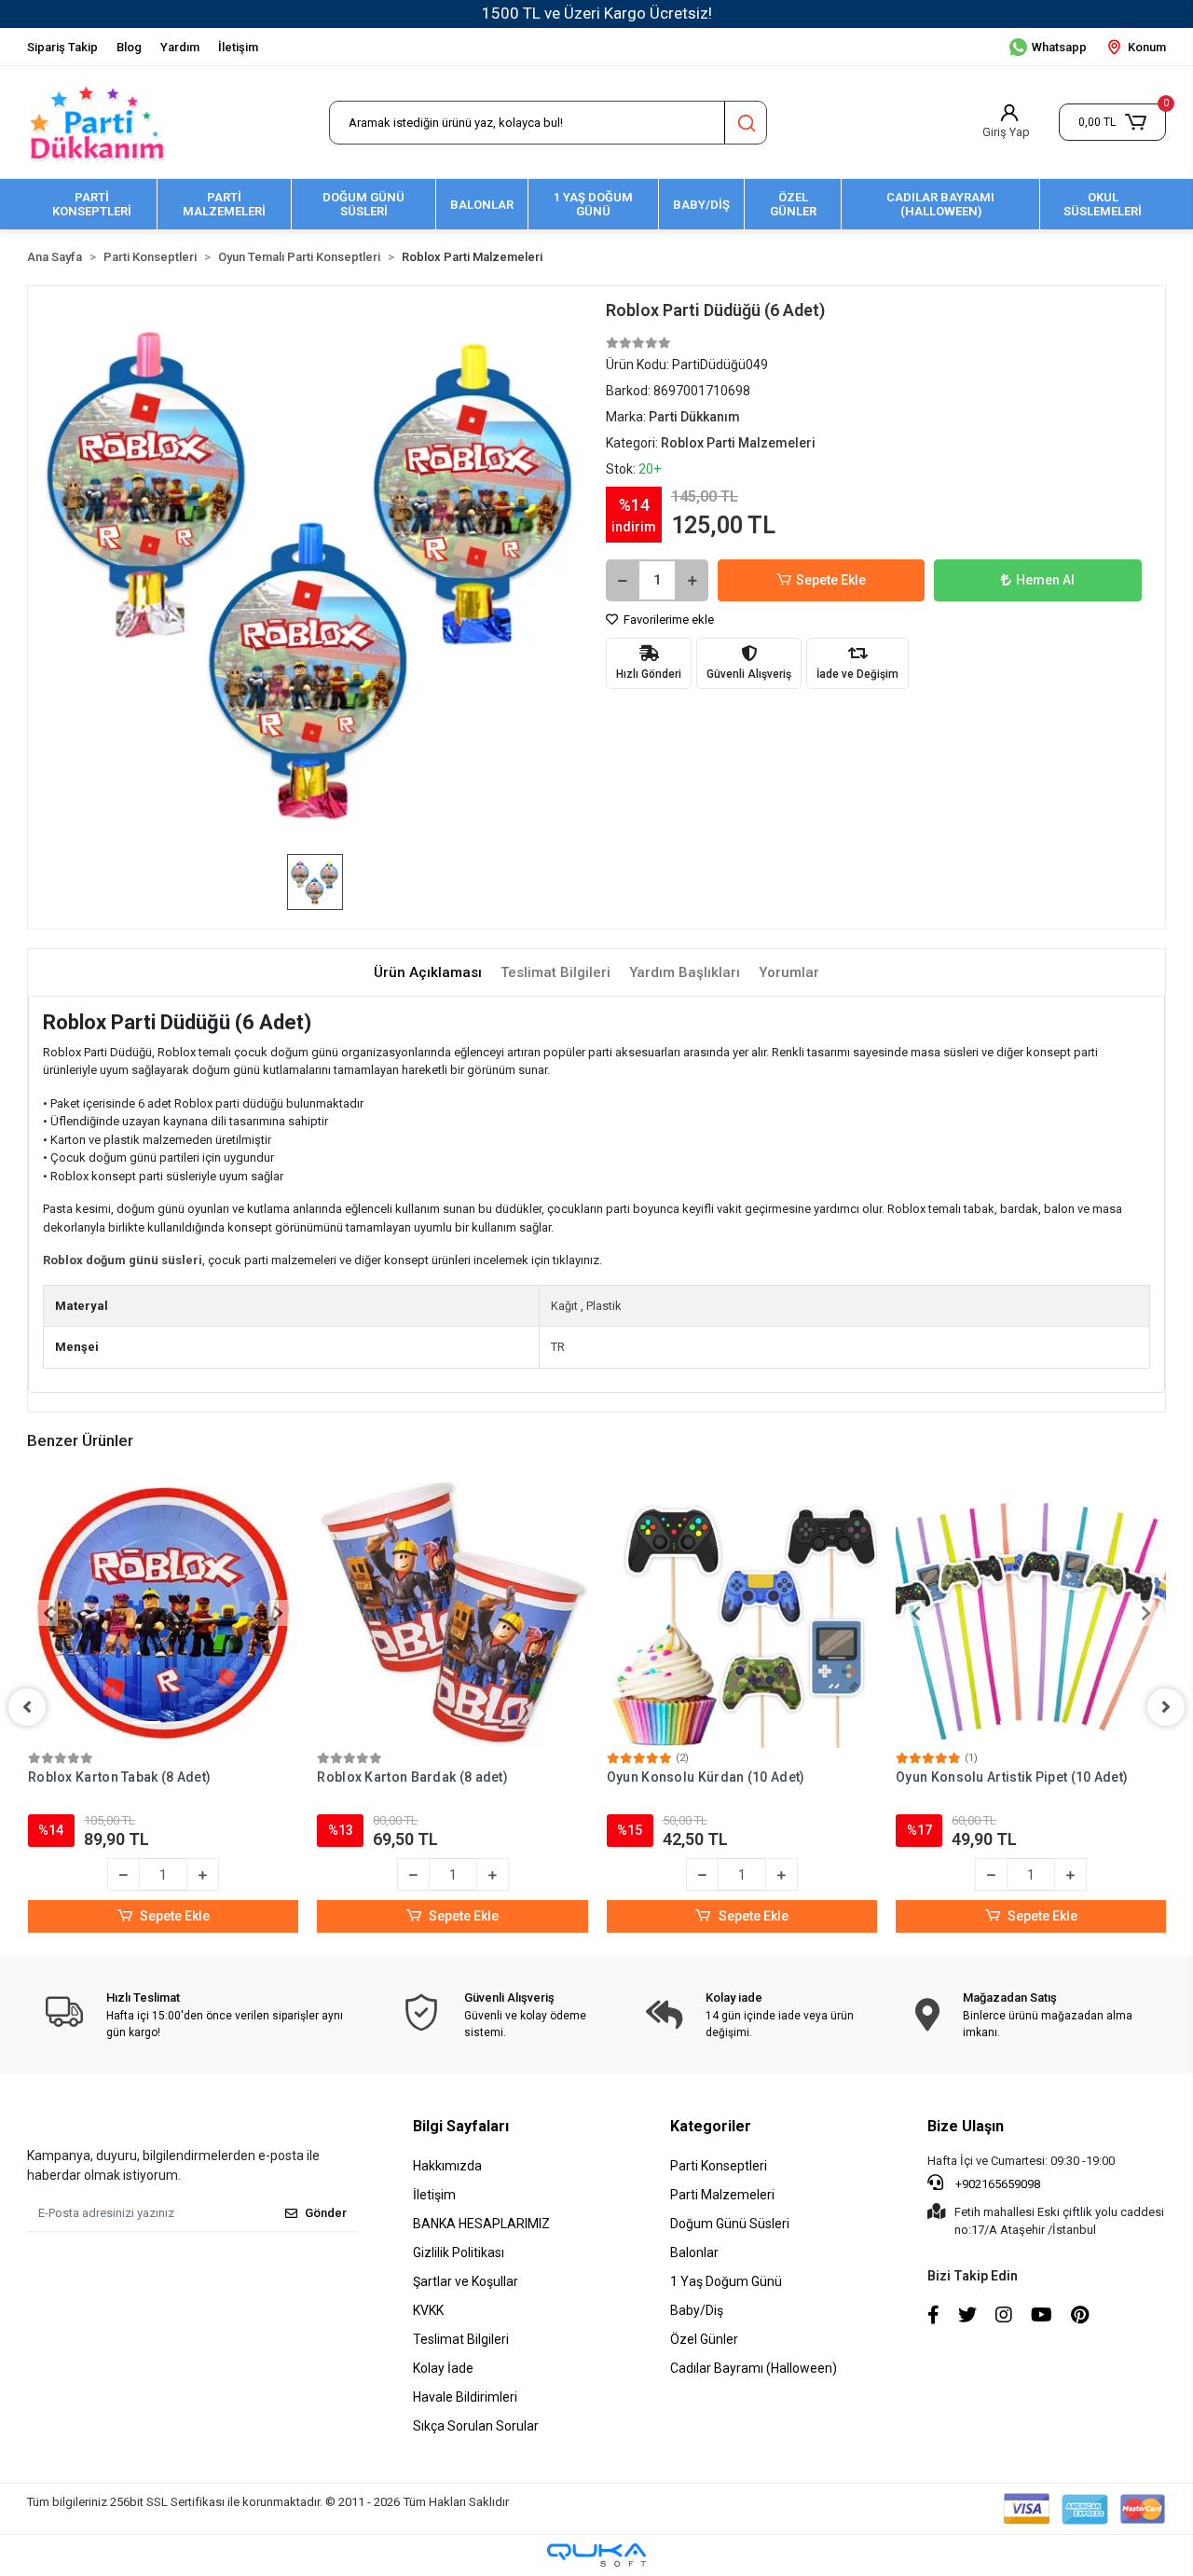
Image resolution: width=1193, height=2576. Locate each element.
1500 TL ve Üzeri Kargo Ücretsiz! (597, 13)
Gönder (326, 2213)
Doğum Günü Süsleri (730, 2224)
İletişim (238, 47)
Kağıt (564, 1306)
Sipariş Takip (62, 47)
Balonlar (694, 2252)
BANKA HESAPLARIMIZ (481, 2224)
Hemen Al (1045, 580)
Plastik (604, 1306)
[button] (1112, 122)
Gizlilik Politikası (459, 2252)
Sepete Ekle (831, 580)
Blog (129, 47)
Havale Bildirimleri (465, 2397)
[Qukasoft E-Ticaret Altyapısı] (596, 2555)
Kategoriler (711, 2126)
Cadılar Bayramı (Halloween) (754, 2368)
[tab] (428, 973)
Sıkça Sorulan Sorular (476, 2426)
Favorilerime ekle (667, 620)
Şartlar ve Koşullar (466, 2281)
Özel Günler (704, 2339)
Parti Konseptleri (719, 2166)
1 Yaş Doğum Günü (726, 2281)
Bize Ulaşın (966, 2126)
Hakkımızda (447, 2166)
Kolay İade (443, 2368)
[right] (1166, 1707)
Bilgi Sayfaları (461, 2126)
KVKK (428, 2310)
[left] (27, 1707)
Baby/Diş (697, 2310)
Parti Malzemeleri (722, 2195)
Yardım (180, 47)
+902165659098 (996, 2184)
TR (558, 1347)
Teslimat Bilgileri (461, 2339)
